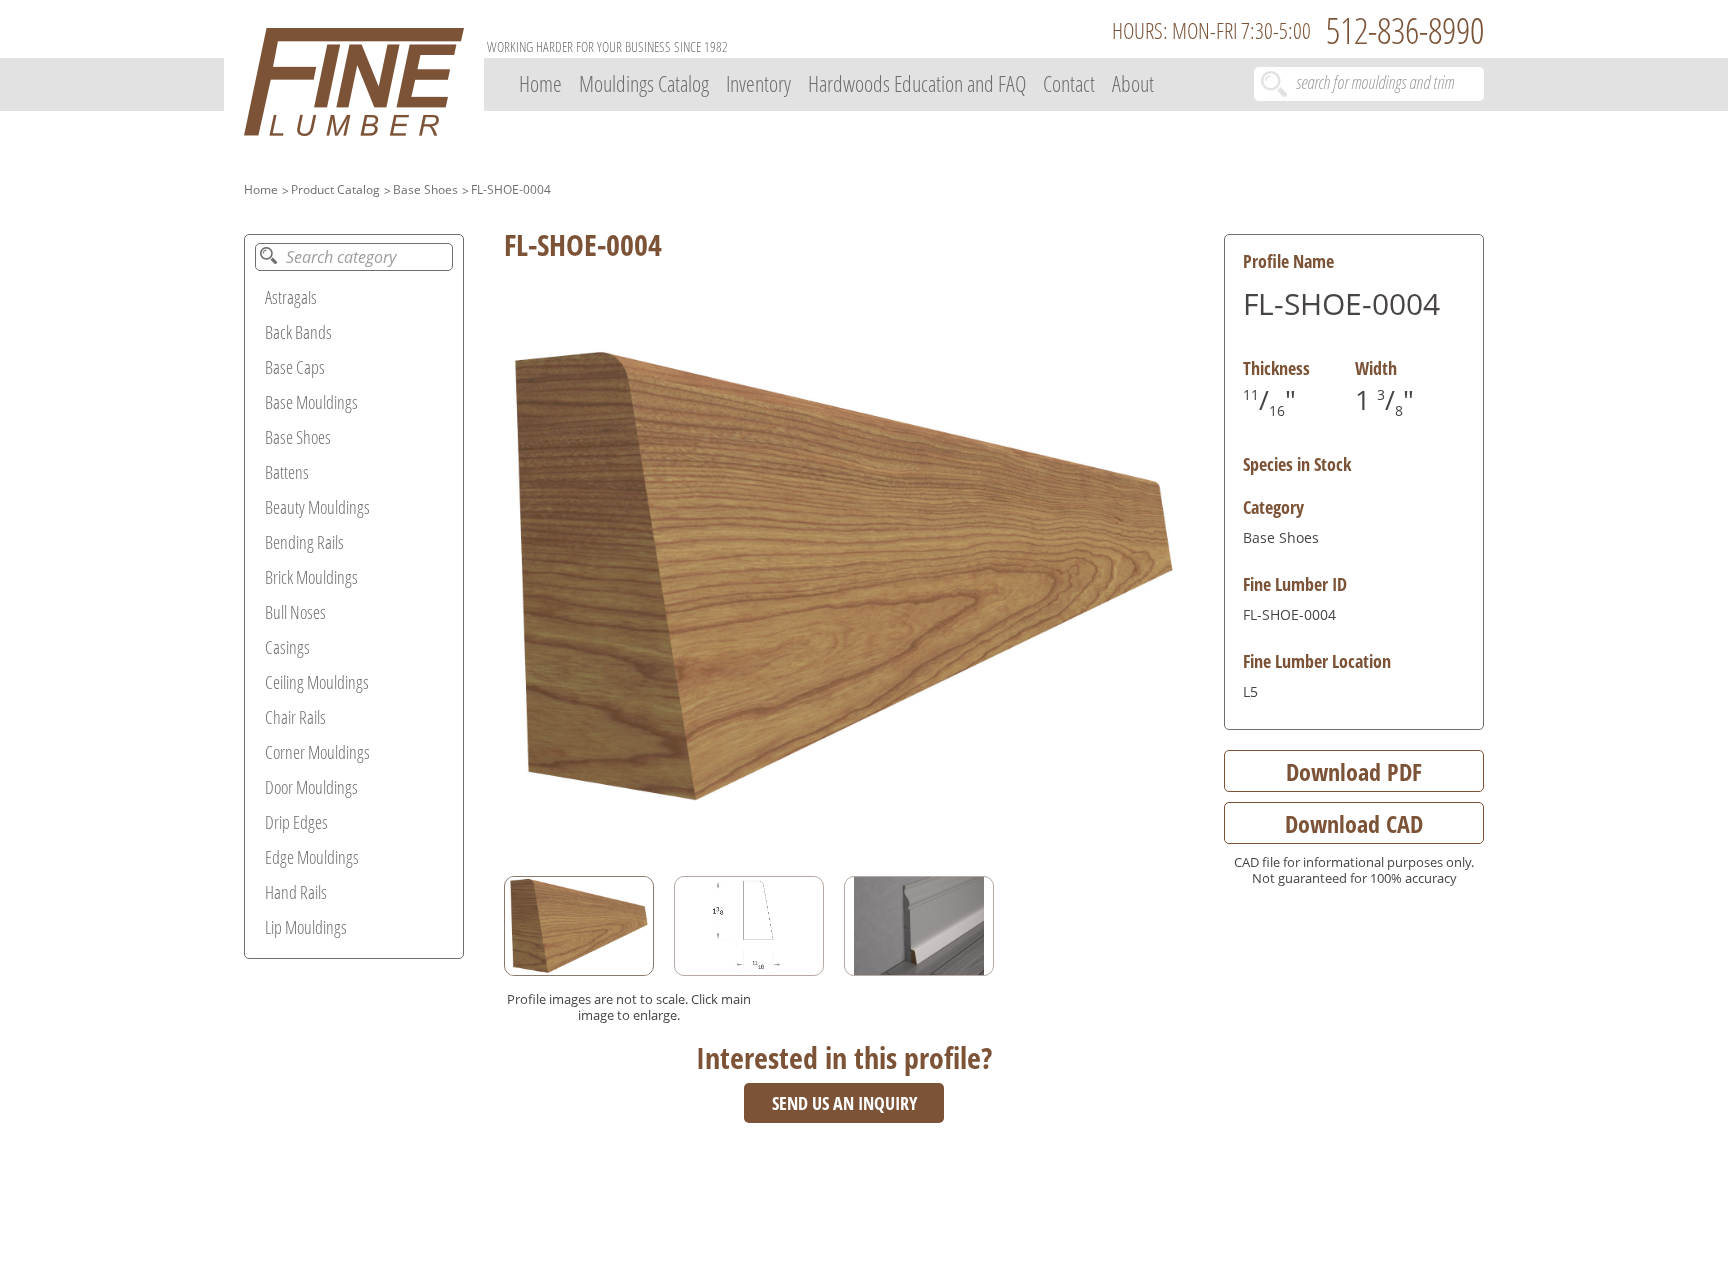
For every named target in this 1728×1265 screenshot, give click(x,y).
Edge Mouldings (312, 857)
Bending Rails (304, 542)
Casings (287, 647)
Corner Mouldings (317, 752)
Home (540, 83)
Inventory (758, 83)
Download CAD (1354, 823)
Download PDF (1354, 771)
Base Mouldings (311, 402)
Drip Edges (296, 822)
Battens (287, 472)
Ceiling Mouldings (317, 682)
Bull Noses (295, 612)
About (1133, 83)
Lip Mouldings (306, 927)
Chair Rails (295, 717)
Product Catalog (335, 189)
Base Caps (295, 367)
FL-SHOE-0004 (511, 189)
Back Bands (298, 332)
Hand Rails (296, 892)
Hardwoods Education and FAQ (917, 83)
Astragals (291, 297)
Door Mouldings (311, 787)
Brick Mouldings (311, 577)
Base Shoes (425, 189)
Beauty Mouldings (317, 507)
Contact (1069, 83)
